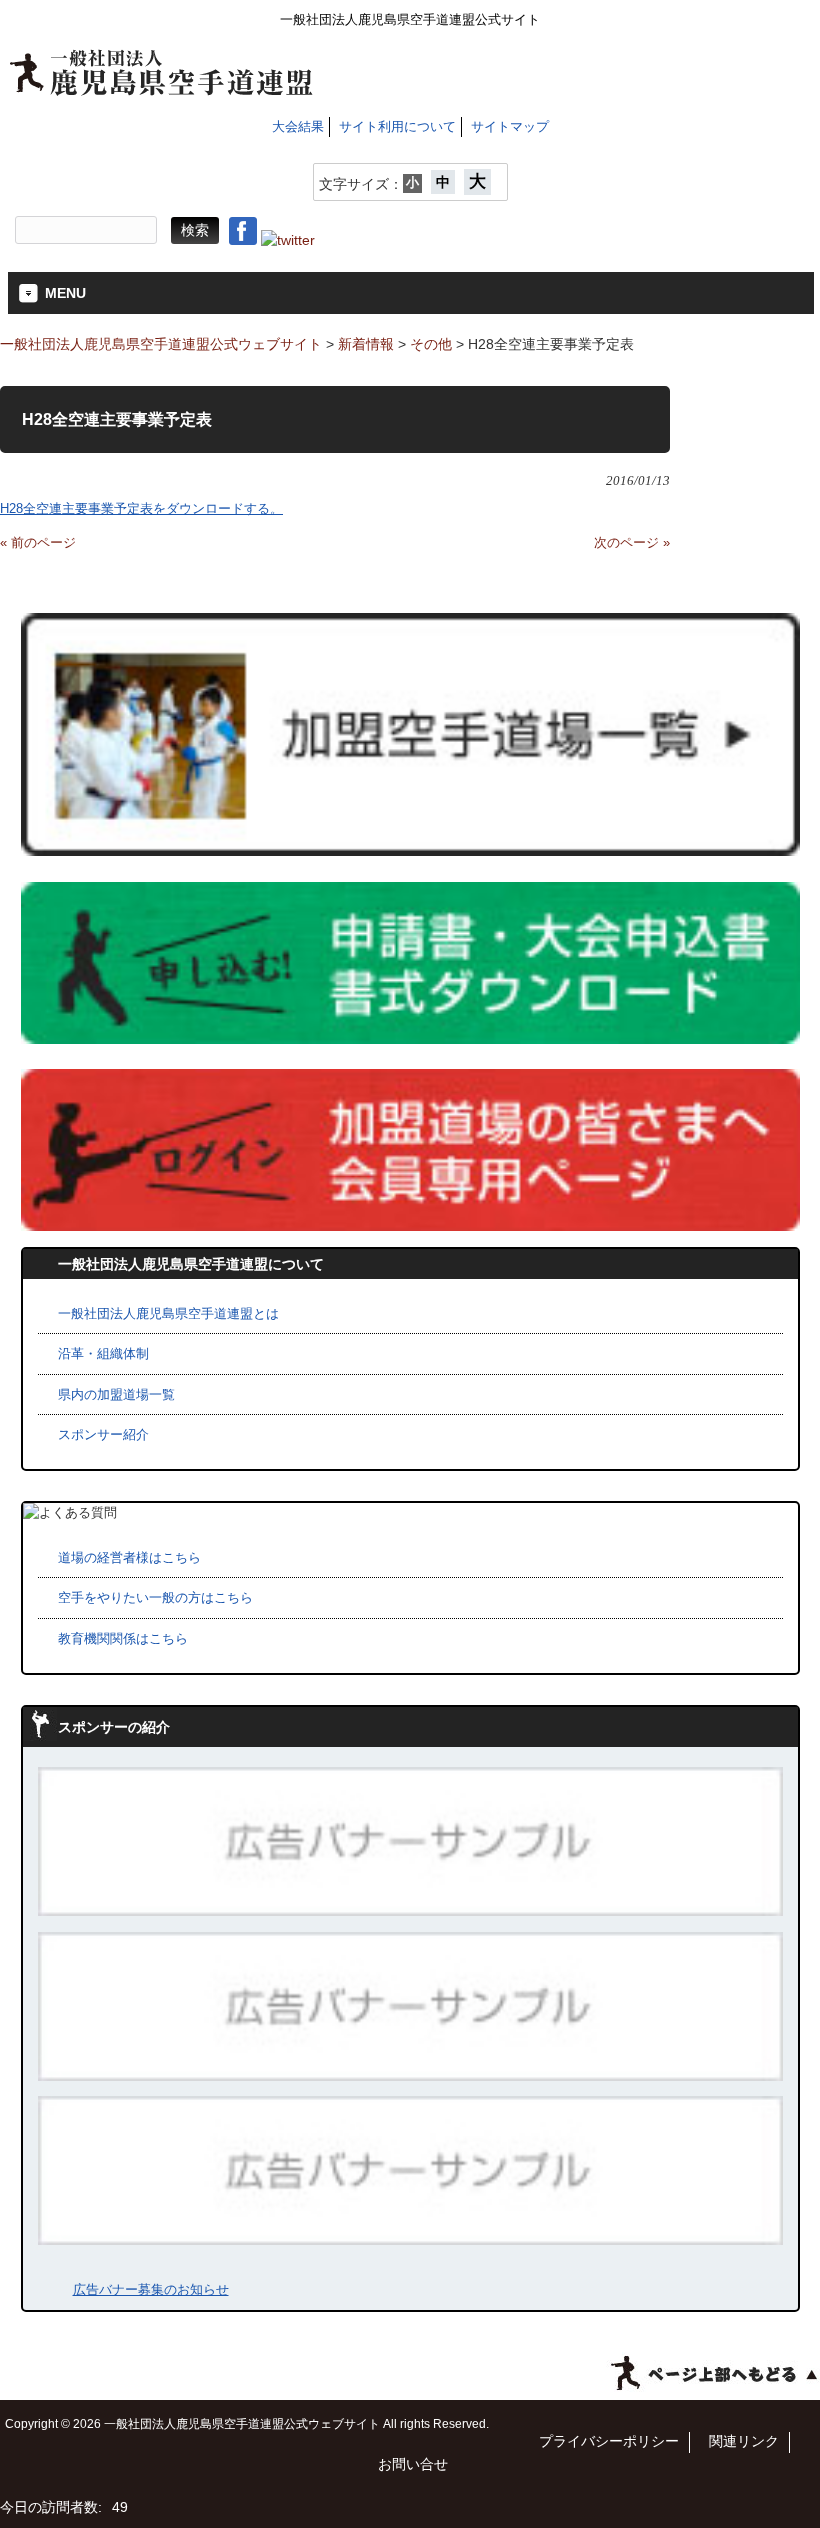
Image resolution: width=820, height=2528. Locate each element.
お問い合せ (413, 2464)
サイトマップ (510, 126)
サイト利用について (397, 126)
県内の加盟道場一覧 (116, 1394)
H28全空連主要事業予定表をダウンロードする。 (141, 508)
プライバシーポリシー (609, 2441)
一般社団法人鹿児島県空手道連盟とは (168, 1313)
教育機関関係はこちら (123, 1638)
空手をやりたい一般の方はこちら (155, 1597)
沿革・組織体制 (103, 1353)
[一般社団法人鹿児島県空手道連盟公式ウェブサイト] (161, 88)
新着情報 (366, 344)
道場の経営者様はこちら (129, 1557)
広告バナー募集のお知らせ (151, 2289)
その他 (431, 344)
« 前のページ (38, 542)
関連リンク (744, 2441)
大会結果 (298, 126)
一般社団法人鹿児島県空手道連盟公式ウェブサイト (161, 344)
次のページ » (632, 542)
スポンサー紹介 (103, 1434)
